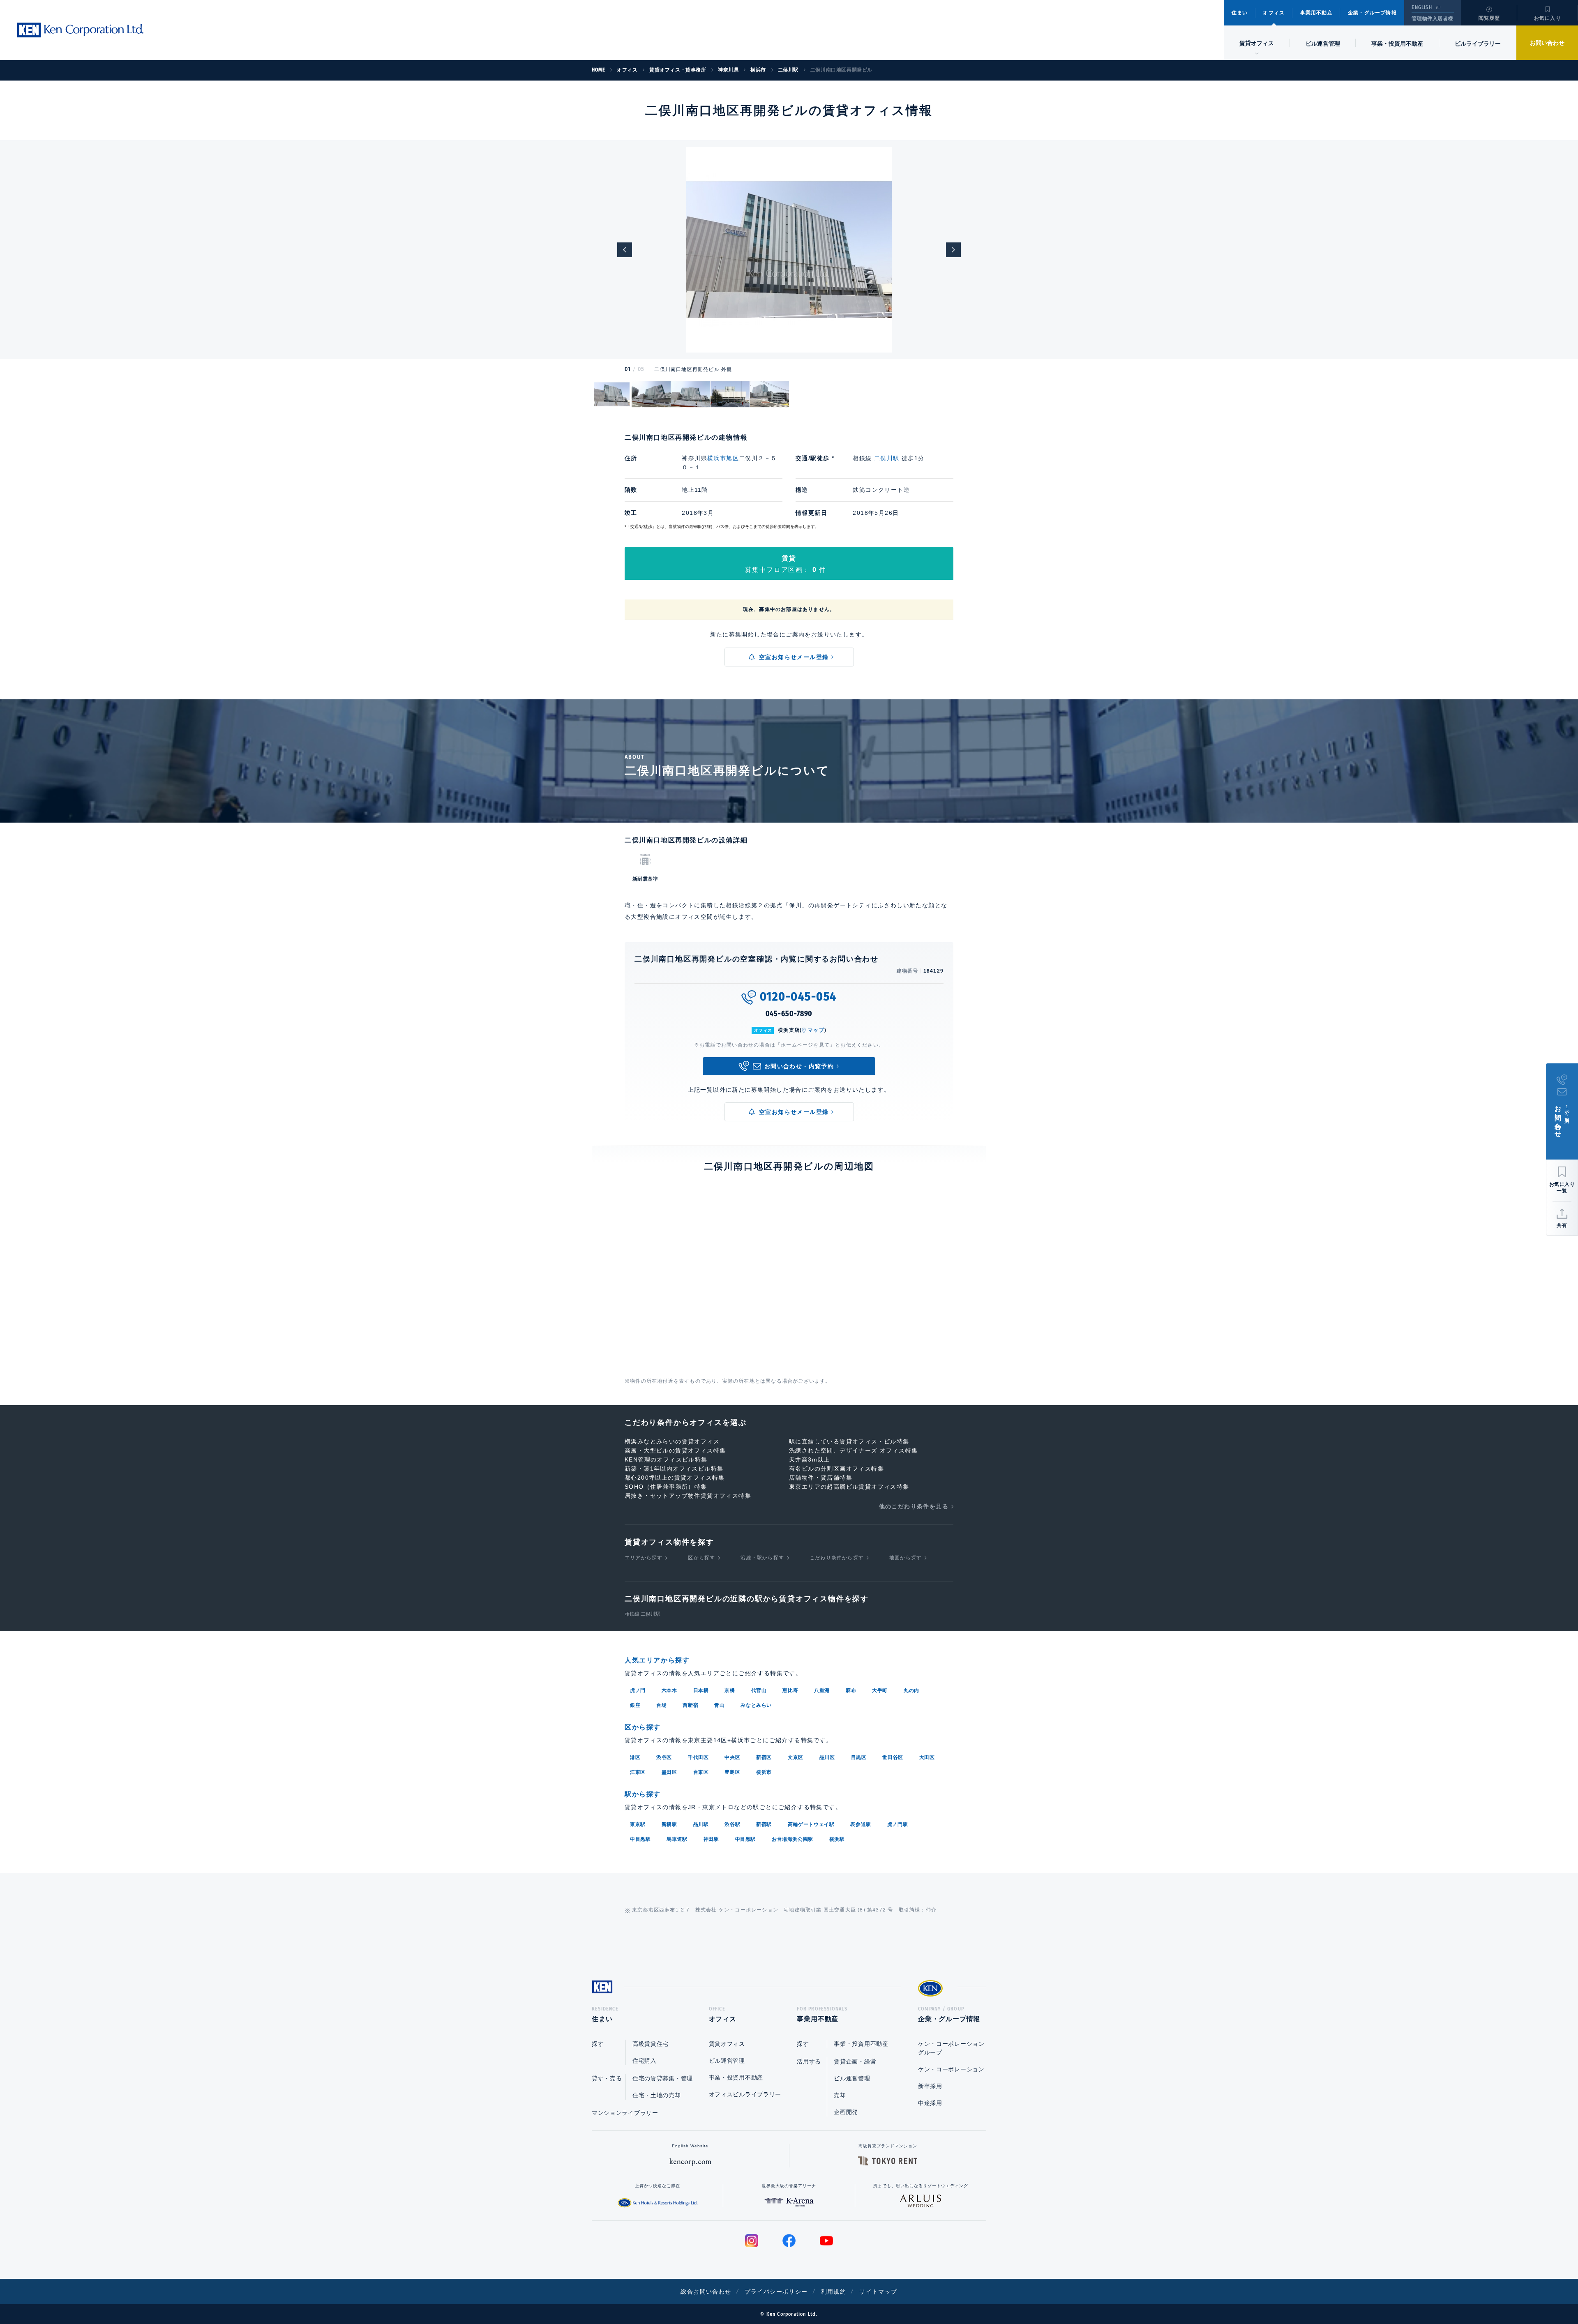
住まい (1240, 13)
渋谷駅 (732, 1824)
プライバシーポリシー (776, 2292)
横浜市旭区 (723, 458)
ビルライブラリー (1478, 44)
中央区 (732, 1757)
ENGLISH (1422, 7)
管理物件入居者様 (1432, 18)
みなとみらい (756, 1705)
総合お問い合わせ (706, 2292)
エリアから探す (644, 1558)
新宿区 (764, 1757)
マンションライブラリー (625, 2113)
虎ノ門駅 (897, 1824)
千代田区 (698, 1757)
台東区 (701, 1772)
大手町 (880, 1690)
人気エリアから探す (657, 1660)
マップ (816, 1030)
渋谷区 (664, 1757)
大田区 (927, 1757)
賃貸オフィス (727, 2044)
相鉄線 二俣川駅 (643, 1614)
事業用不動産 (1316, 13)
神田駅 (711, 1839)
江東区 (638, 1772)
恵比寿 (790, 1690)
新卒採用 (930, 2086)
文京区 (796, 1757)
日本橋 (701, 1690)
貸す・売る (607, 2078)
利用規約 (834, 2292)
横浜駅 (837, 1839)
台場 (661, 1705)
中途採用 (930, 2103)
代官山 (759, 1690)
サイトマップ (878, 2292)
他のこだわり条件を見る (914, 1506)
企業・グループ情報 (1372, 13)
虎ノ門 (638, 1690)
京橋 (730, 1690)
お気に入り (1548, 18)
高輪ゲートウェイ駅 (811, 1824)
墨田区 (669, 1772)
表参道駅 (861, 1824)
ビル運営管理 (1323, 44)
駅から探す (643, 1794)
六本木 (669, 1690)
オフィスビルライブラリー (745, 2094)
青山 (719, 1705)
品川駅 (701, 1824)
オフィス (1274, 13)
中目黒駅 (640, 1839)
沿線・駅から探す (762, 1558)
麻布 (851, 1690)
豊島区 (732, 1772)
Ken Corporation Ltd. (80, 30)
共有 (1562, 1225)
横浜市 (764, 1772)
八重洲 (822, 1690)
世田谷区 (893, 1757)
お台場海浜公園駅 (792, 1839)
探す (598, 2044)
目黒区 (859, 1757)
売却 (840, 2095)
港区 (635, 1757)
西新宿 (690, 1705)
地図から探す (906, 1558)
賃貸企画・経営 (855, 2061)
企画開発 (846, 2112)
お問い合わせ (1547, 43)
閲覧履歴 (1489, 18)
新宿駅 (764, 1824)
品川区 (827, 1757)
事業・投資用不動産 (1397, 44)
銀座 (635, 1705)
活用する (809, 2061)
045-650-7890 (789, 1014)
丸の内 (911, 1690)
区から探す (701, 1558)
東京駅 (638, 1824)
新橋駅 (669, 1824)
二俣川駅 (887, 458)
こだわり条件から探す (837, 1558)
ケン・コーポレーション (951, 2069)
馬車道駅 (677, 1839)
